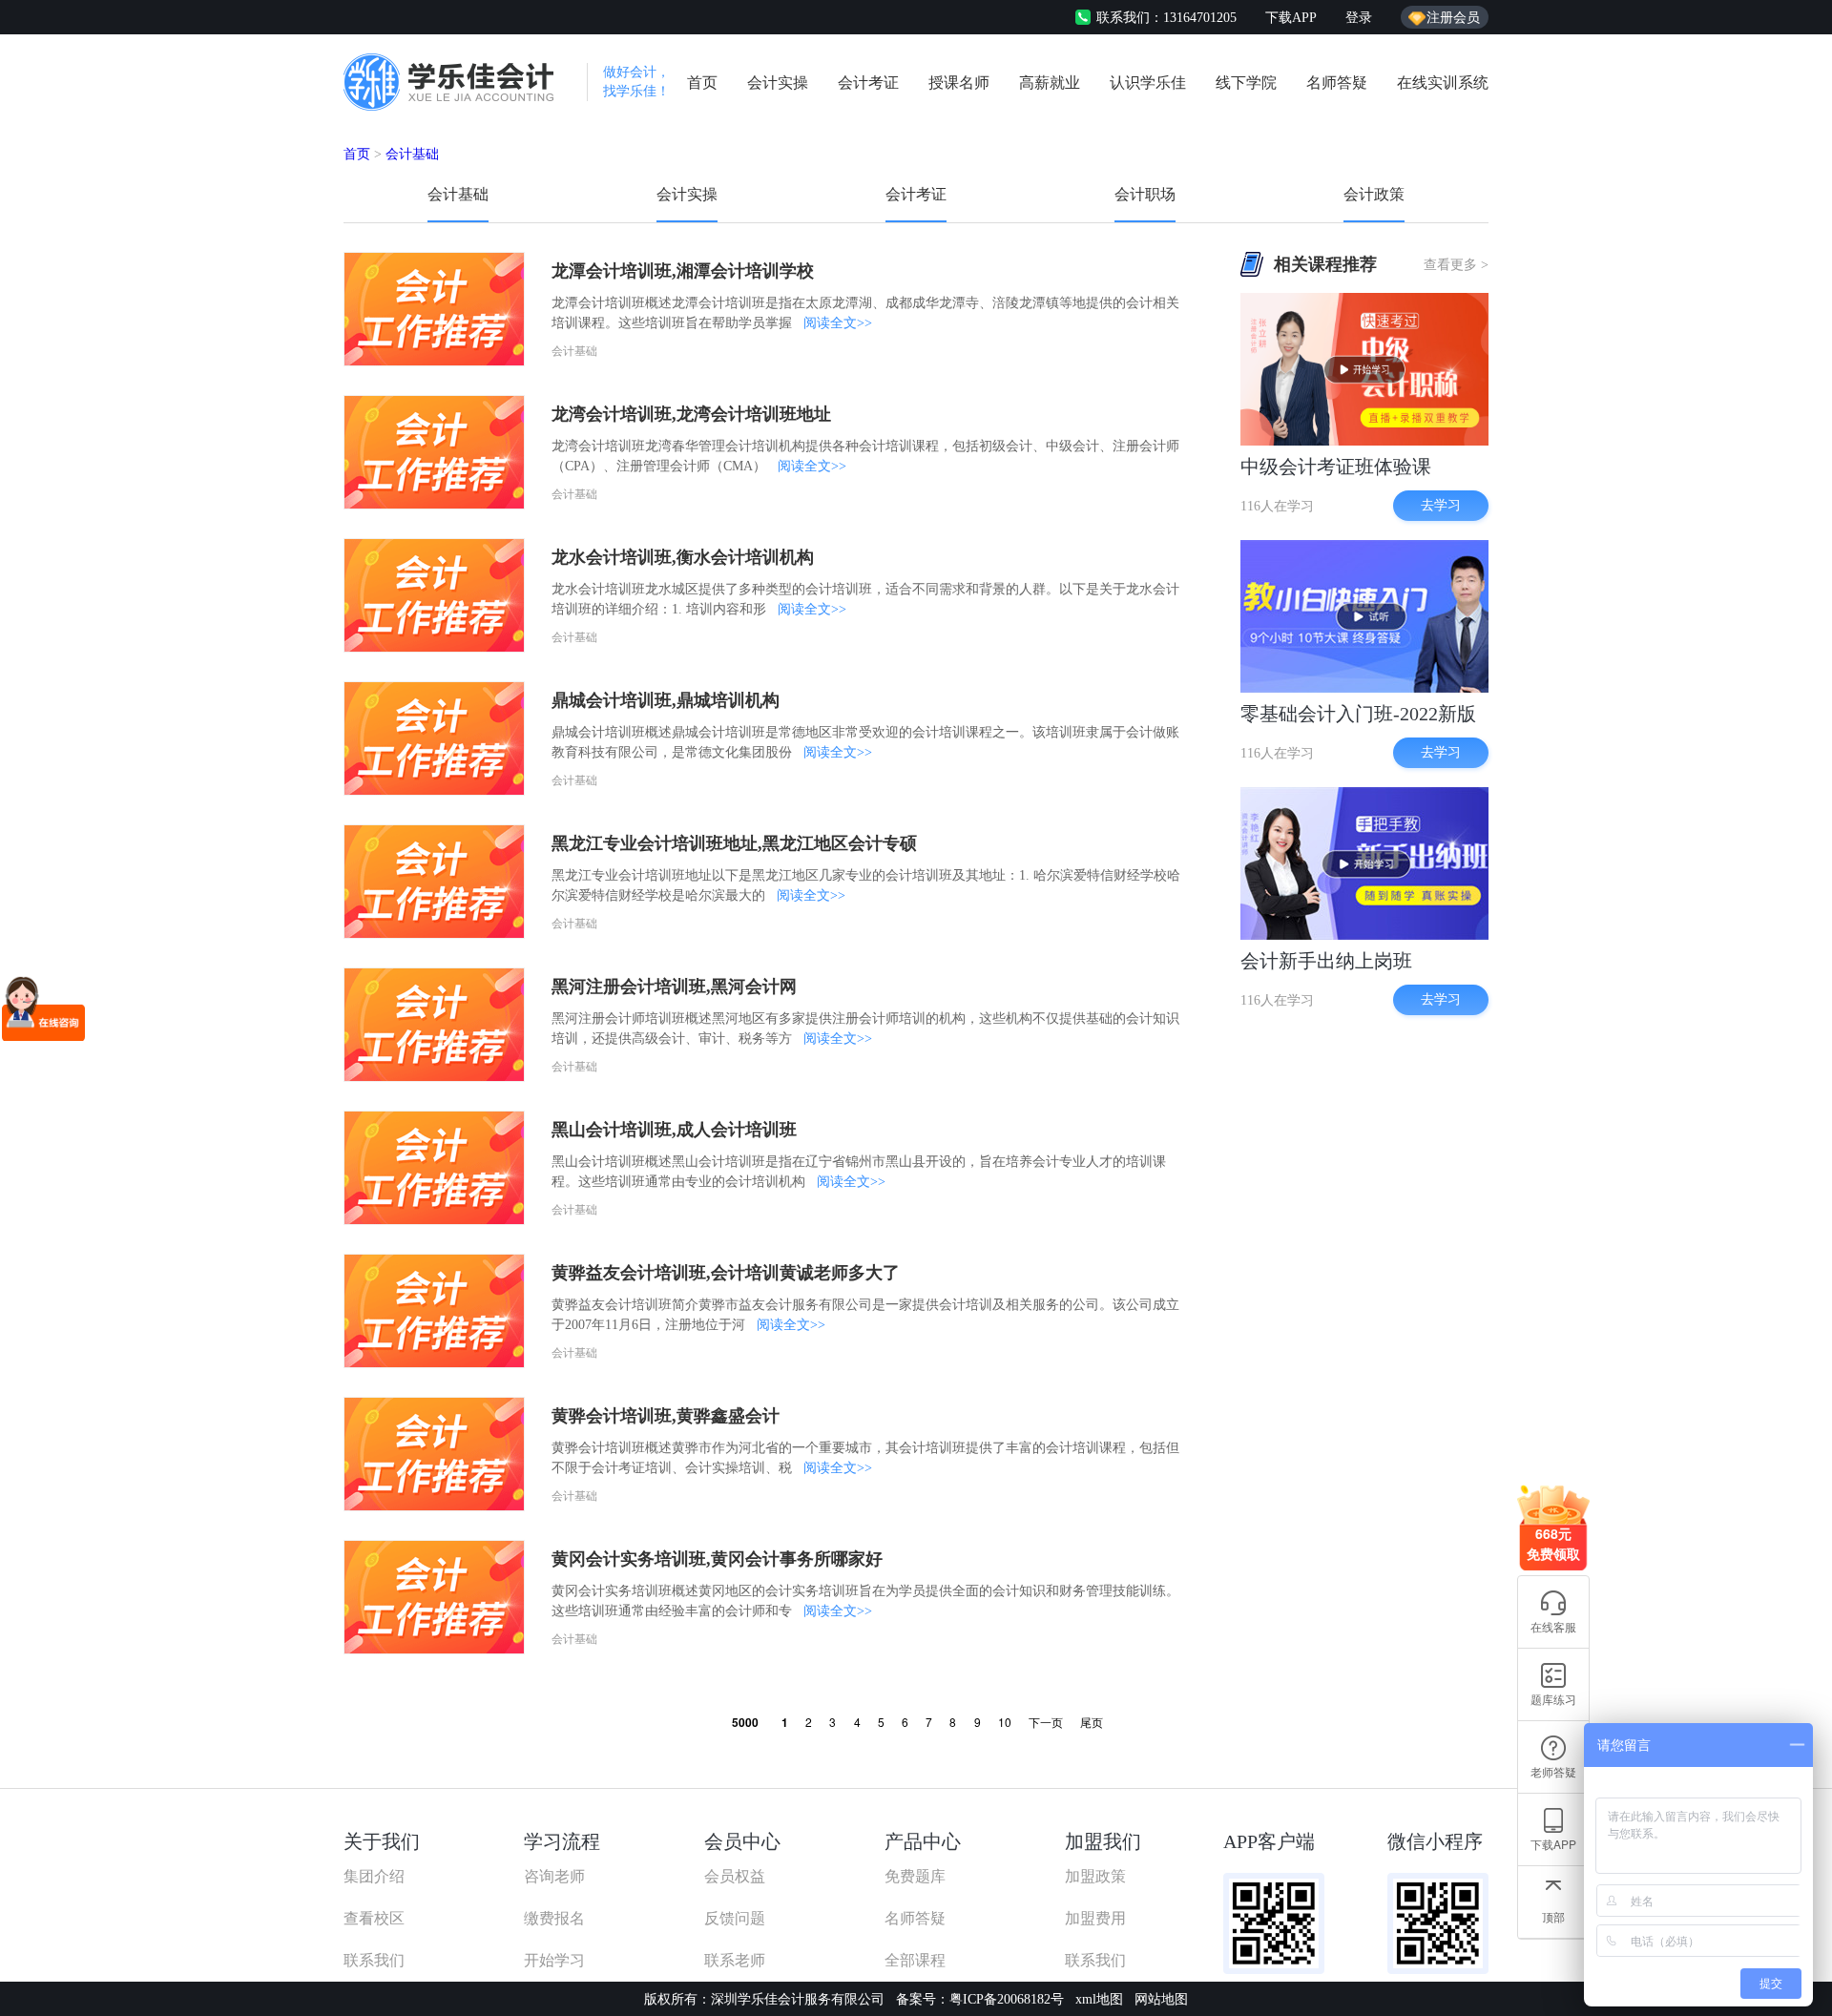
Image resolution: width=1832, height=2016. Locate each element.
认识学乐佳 (1148, 83)
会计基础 (412, 154)
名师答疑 (1337, 83)
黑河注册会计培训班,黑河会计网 (674, 987)
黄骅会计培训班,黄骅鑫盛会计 (666, 1416)
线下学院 (1246, 83)
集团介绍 (374, 1876)
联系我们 (374, 1960)
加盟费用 (1095, 1918)
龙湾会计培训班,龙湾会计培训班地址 (691, 414)
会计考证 (868, 83)
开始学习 (554, 1960)
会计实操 (778, 83)
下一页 (1046, 1722)
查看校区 (374, 1918)
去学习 (1441, 505)
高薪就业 (1050, 83)
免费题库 (915, 1876)
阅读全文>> (838, 323)
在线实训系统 (1443, 83)
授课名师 (959, 83)
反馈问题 (735, 1918)
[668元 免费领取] (1553, 1493)
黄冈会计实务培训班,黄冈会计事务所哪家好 (717, 1559)
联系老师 (735, 1960)
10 (1005, 1722)
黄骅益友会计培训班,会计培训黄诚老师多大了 (726, 1273)
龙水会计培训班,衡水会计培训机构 (683, 557)
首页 (702, 83)
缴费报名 (554, 1918)
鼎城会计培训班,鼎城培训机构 (666, 700)
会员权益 (735, 1876)
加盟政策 (1095, 1876)
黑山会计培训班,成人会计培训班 (674, 1130)
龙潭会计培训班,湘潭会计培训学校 (683, 271)
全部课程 (915, 1960)
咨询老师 (554, 1876)
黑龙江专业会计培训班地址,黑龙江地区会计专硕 (734, 843)
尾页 (1092, 1722)
